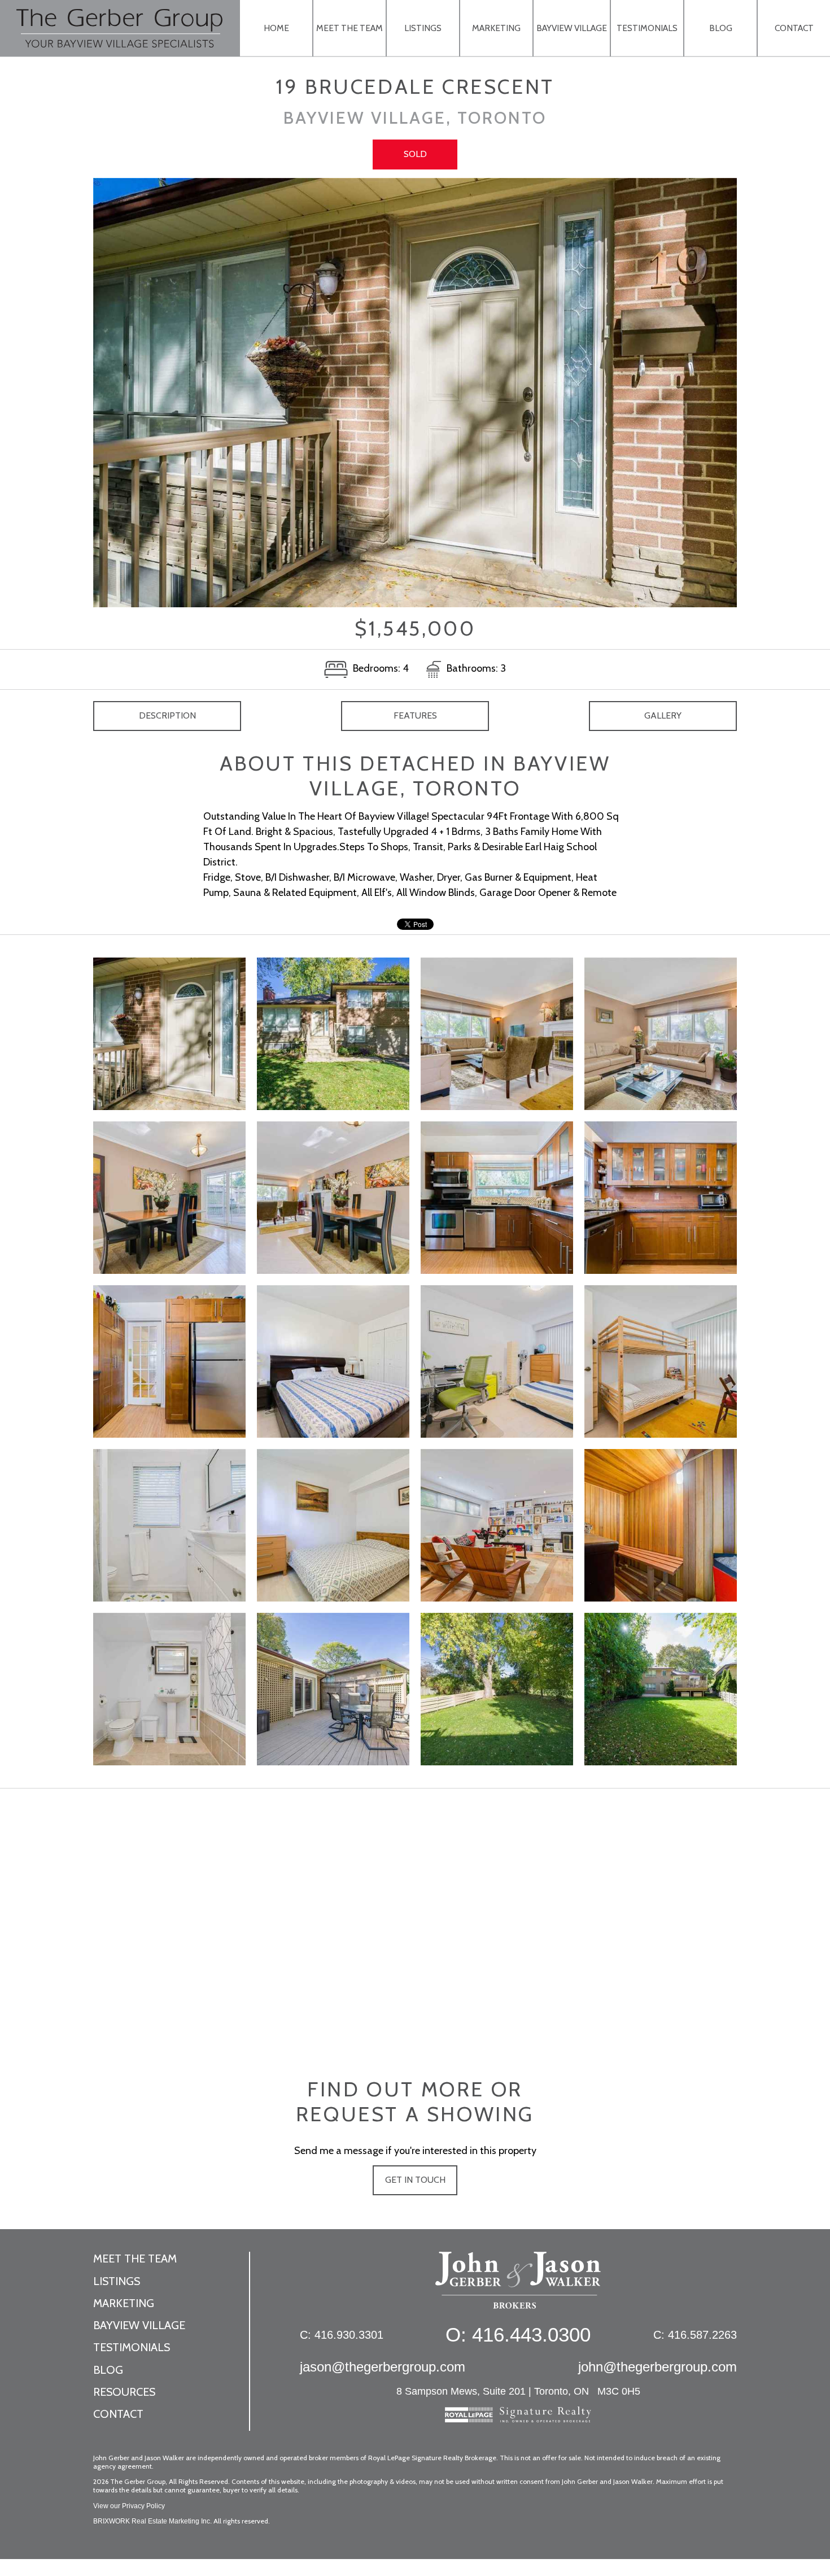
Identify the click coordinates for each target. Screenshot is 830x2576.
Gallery (663, 715)
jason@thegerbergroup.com (383, 2367)
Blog (721, 28)
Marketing (496, 28)
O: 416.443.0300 (518, 2334)
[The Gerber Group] (518, 2286)
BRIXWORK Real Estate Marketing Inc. (152, 2521)
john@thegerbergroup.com (658, 2367)
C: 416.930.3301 (342, 2335)
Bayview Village (572, 28)
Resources (124, 2392)
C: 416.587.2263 (695, 2335)
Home (276, 28)
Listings (423, 28)
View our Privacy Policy (129, 2506)
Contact (794, 28)
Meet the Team (350, 28)
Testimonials (647, 28)
